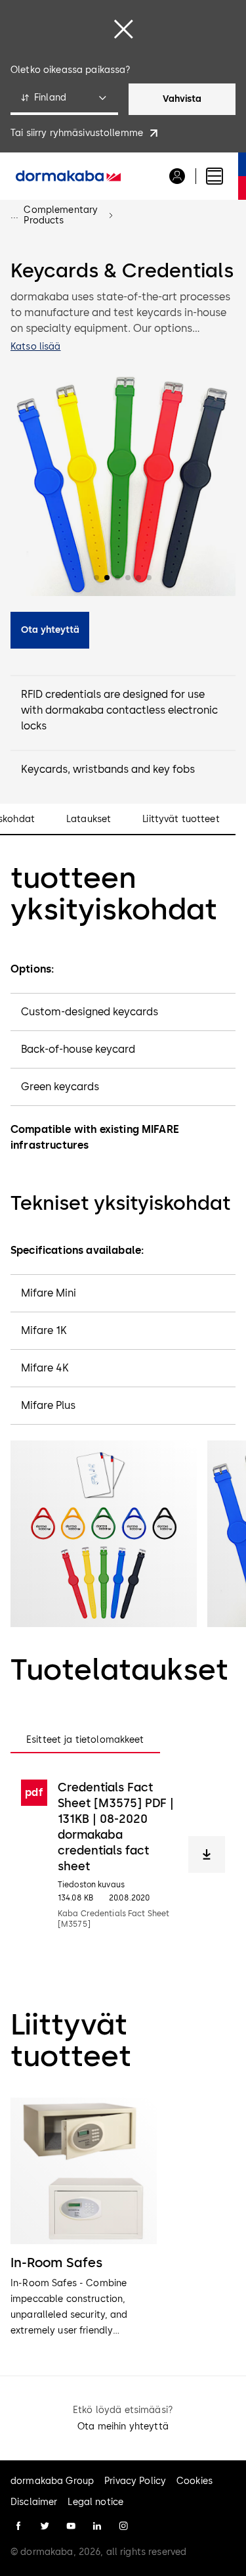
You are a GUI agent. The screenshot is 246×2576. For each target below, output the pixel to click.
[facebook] (18, 2526)
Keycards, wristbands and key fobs (108, 769)
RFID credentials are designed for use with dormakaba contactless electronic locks (119, 710)
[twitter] (45, 2526)
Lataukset (89, 819)
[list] (123, 2218)
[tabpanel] (123, 1854)
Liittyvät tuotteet (181, 819)
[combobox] (64, 99)
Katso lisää (36, 347)
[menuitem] (68, 176)
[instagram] (123, 2526)
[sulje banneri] (123, 29)
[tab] (85, 1740)
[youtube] (71, 2526)
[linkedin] (97, 2526)
